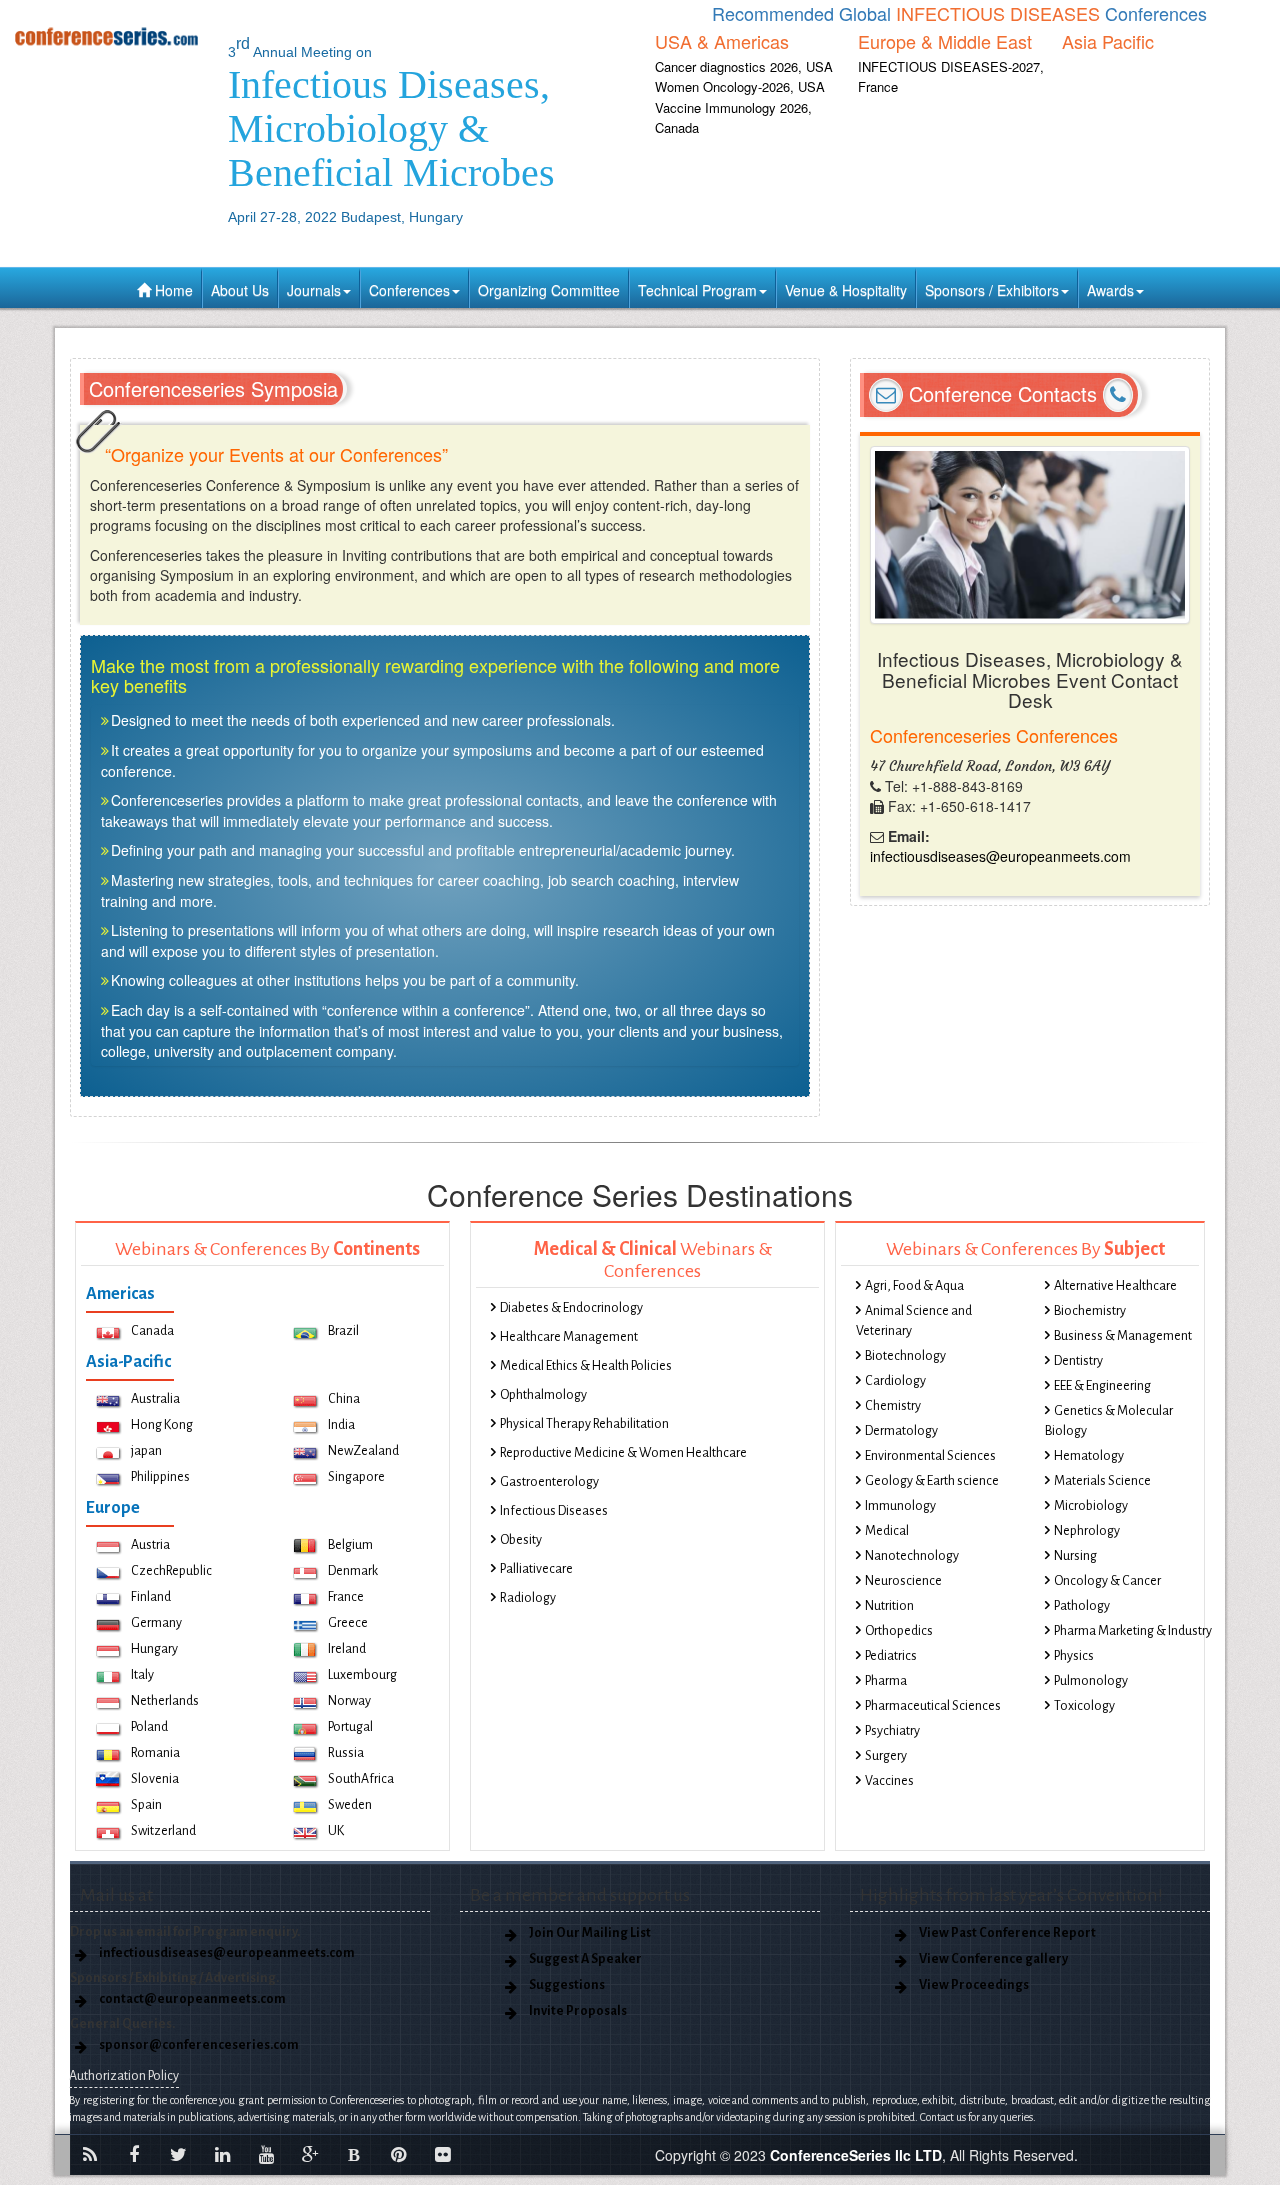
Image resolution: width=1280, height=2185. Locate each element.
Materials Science (1102, 1481)
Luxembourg (362, 1675)
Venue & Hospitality (846, 290)
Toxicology (1084, 1706)
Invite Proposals (578, 2011)
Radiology (528, 1598)
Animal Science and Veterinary (914, 1321)
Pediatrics (891, 1656)
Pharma (886, 1681)
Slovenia (155, 1779)
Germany (156, 1623)
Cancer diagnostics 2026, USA (744, 66)
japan (146, 1451)
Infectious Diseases (554, 1511)
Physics (1074, 1656)
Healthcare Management (569, 1337)
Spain (146, 1805)
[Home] (106, 36)
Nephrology (1087, 1531)
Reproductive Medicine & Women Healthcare (623, 1453)
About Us (240, 290)
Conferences (409, 290)
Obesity (521, 1540)
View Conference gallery (993, 1959)
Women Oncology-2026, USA (740, 86)
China (344, 1399)
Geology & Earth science (932, 1481)
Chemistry (893, 1406)
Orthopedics (899, 1631)
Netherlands (165, 1701)
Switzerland (163, 1831)
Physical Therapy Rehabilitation (584, 1424)
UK (336, 1831)
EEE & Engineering (1102, 1386)
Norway (349, 1701)
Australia (155, 1399)
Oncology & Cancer (1107, 1581)
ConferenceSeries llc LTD (856, 2155)
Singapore (356, 1477)
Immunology (900, 1506)
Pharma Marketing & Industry (1133, 1631)
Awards (1110, 290)
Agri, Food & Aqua (914, 1286)
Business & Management (1123, 1336)
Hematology (1089, 1456)
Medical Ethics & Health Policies (586, 1366)
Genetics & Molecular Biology (1109, 1421)
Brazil (343, 1331)
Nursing (1075, 1556)
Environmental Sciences (930, 1456)
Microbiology (1091, 1506)
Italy (142, 1675)
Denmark (353, 1571)
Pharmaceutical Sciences (933, 1706)
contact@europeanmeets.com (192, 1999)
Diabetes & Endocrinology (571, 1308)
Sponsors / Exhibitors (992, 290)
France (346, 1597)
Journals (314, 290)
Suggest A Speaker (585, 1959)
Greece (348, 1623)
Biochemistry (1090, 1311)
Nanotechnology (912, 1556)
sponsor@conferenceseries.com (199, 2045)
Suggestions (567, 1985)
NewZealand (363, 1451)
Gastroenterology (549, 1482)
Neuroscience (903, 1581)
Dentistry (1078, 1361)
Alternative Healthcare (1115, 1286)
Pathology (1082, 1606)
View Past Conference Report (1007, 1933)
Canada (152, 1331)
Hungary (154, 1649)
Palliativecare (536, 1569)
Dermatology (901, 1431)
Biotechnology (905, 1356)
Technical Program (697, 290)
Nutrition (889, 1606)
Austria (150, 1545)
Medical (887, 1531)
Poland (149, 1727)
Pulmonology (1091, 1681)
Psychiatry (892, 1731)
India (341, 1425)
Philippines (160, 1477)
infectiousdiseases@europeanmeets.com (1000, 856)
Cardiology (895, 1381)
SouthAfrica (361, 1779)
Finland (151, 1597)
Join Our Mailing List (590, 1933)
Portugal (350, 1727)
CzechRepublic (171, 1571)
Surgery (886, 1756)
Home (172, 290)
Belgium (350, 1545)
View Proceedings (974, 1985)
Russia (346, 1753)
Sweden (350, 1805)
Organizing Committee (549, 290)
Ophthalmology (543, 1395)
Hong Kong (162, 1425)
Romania (155, 1753)
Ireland (347, 1649)
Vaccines (889, 1781)
